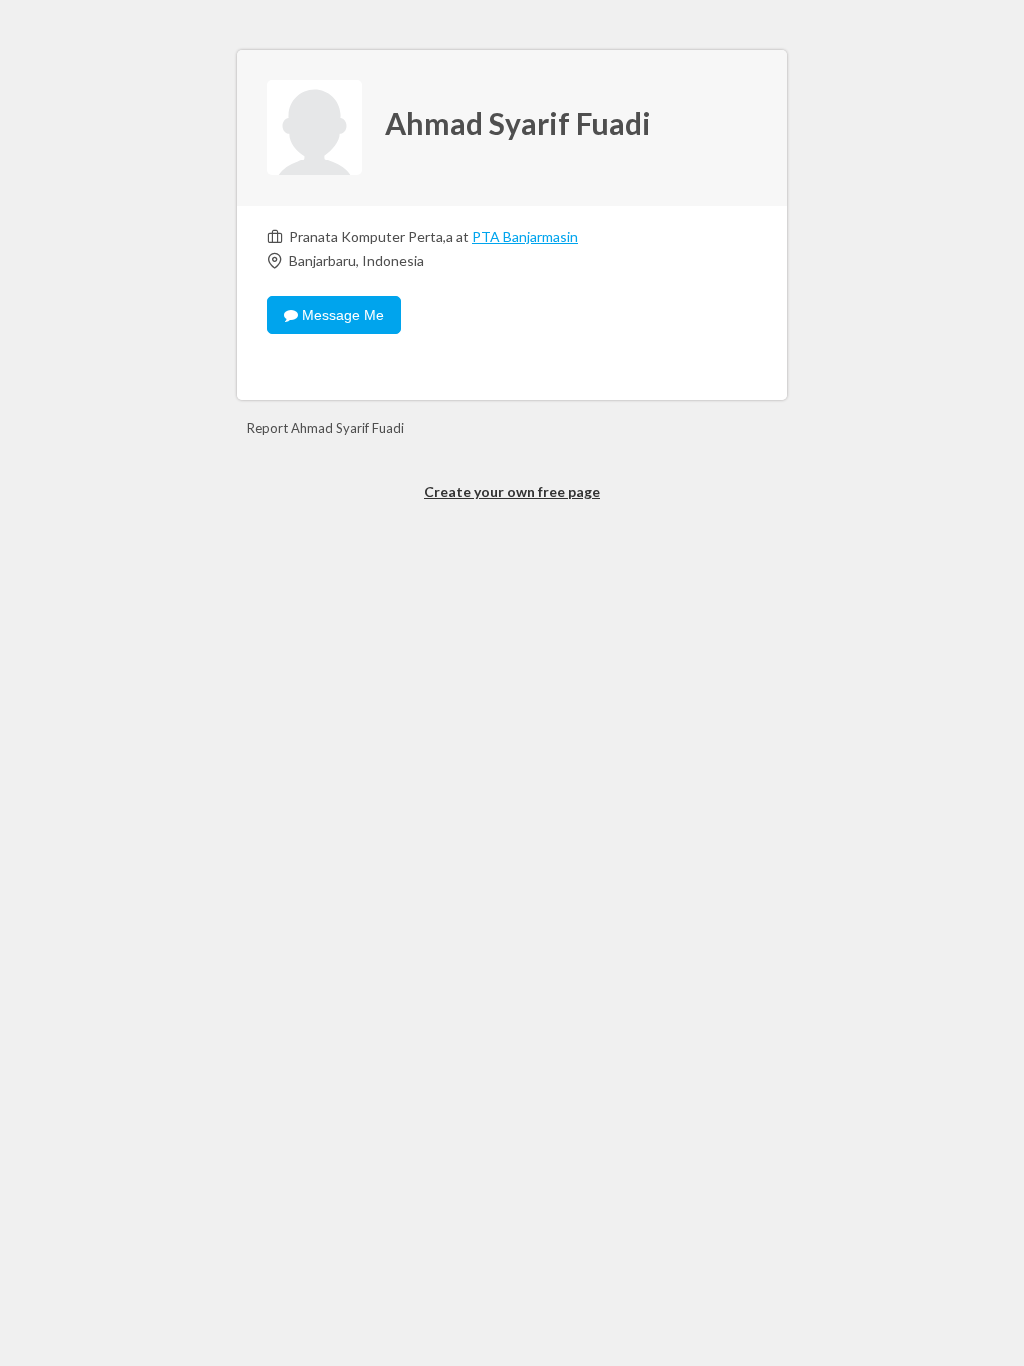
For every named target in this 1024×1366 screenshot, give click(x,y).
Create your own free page (512, 491)
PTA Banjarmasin (525, 236)
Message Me (341, 315)
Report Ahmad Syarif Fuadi (325, 428)
